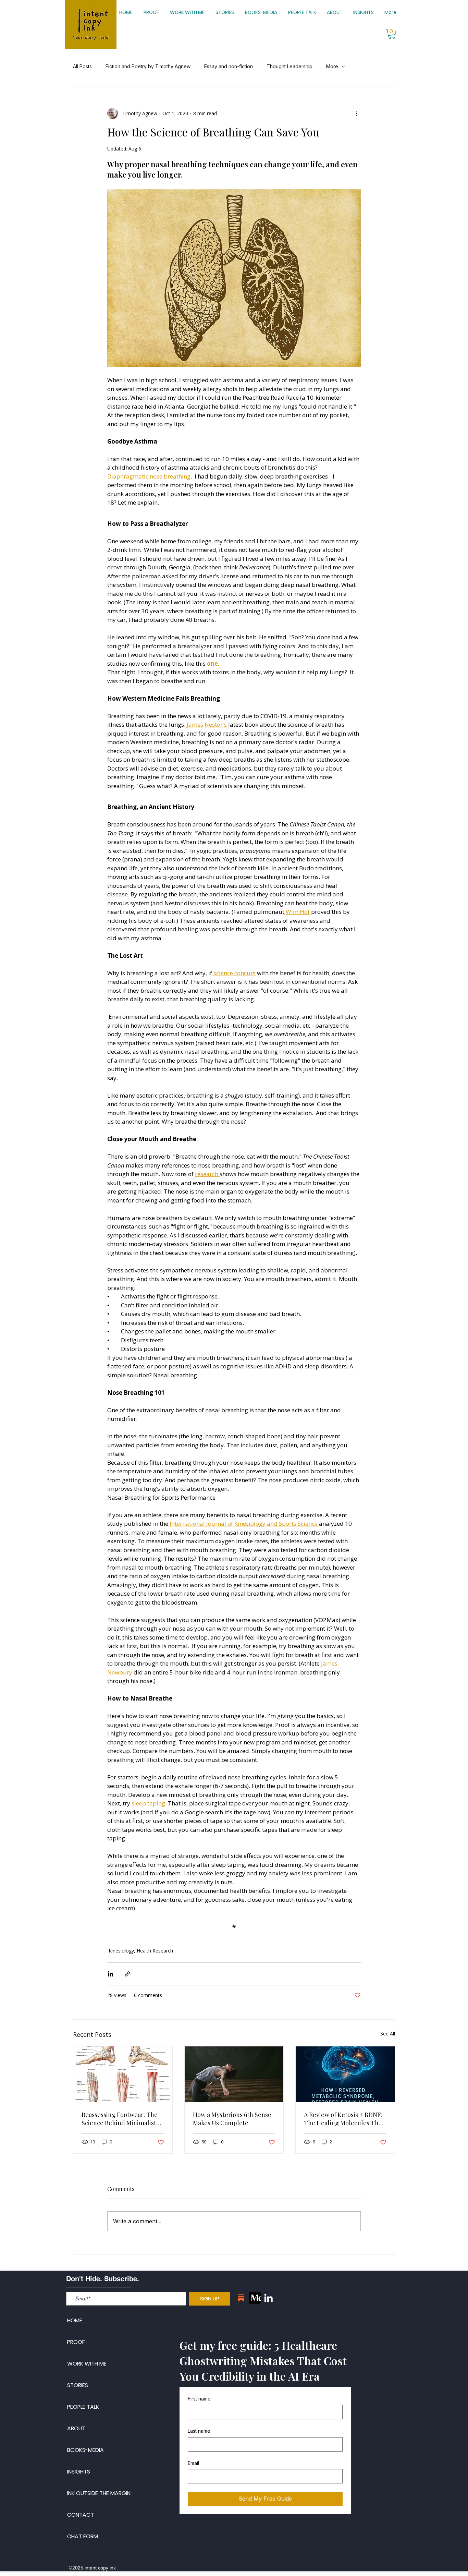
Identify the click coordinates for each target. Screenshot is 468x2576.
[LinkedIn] (268, 2298)
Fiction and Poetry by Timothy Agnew (148, 66)
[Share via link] (127, 1974)
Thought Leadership (290, 66)
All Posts (82, 66)
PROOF (76, 2342)
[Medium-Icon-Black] (255, 2298)
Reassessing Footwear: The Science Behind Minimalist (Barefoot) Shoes (120, 2119)
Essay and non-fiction (229, 66)
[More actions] (357, 113)
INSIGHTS (79, 2472)
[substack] (241, 2298)
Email (193, 2463)
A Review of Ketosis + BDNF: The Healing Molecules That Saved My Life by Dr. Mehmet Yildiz (344, 2119)
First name (199, 2399)
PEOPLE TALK (83, 2407)
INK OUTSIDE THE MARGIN (99, 2493)
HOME (75, 2320)
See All (388, 2034)
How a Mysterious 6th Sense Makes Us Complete (232, 2119)
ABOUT (76, 2428)
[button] (392, 34)
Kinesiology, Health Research (141, 1951)
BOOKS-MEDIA (85, 2450)
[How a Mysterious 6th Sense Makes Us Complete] (234, 2074)
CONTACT (81, 2515)
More (332, 66)
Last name (199, 2431)
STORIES (78, 2385)
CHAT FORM (83, 2536)
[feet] (123, 2074)
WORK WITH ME (87, 2364)
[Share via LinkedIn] (110, 1974)
